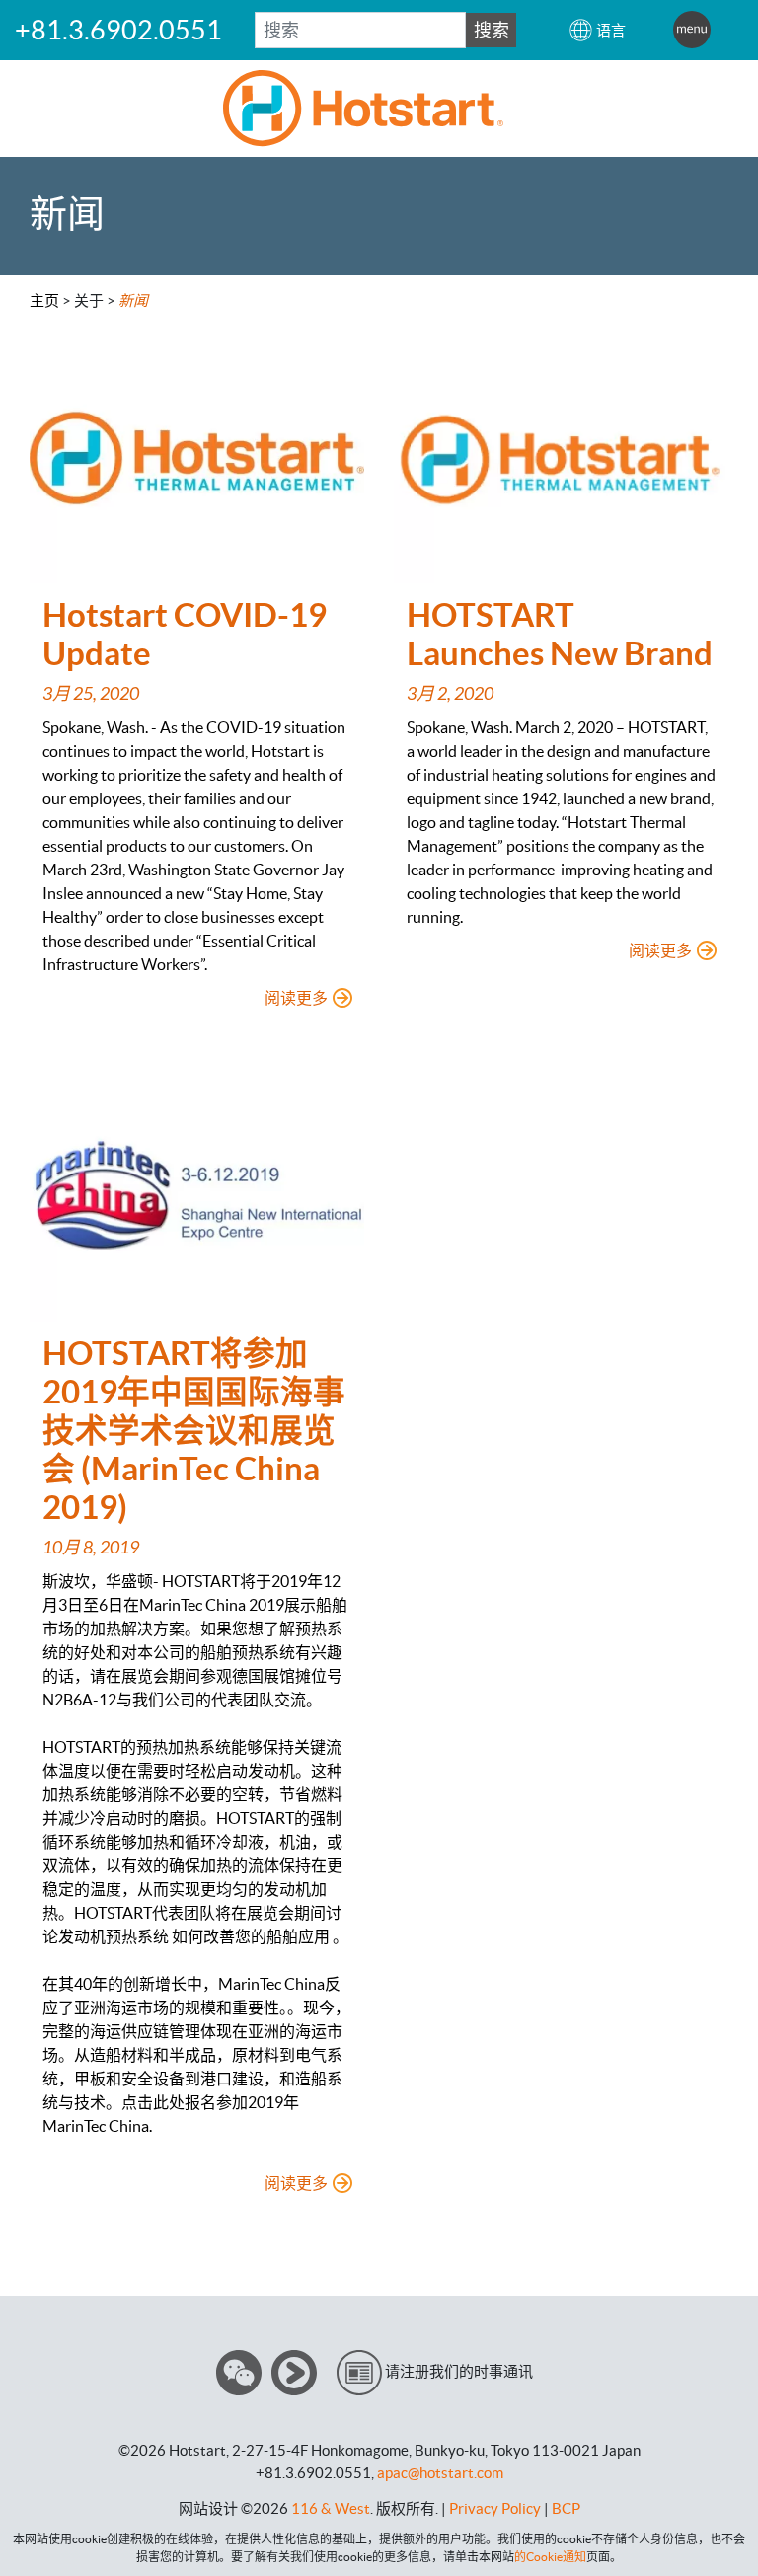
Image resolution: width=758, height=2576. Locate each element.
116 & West (331, 2508)
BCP (566, 2508)
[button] (597, 30)
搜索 (492, 30)
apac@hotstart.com (440, 2473)
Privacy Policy (495, 2508)
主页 (44, 301)
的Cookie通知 (550, 2557)
